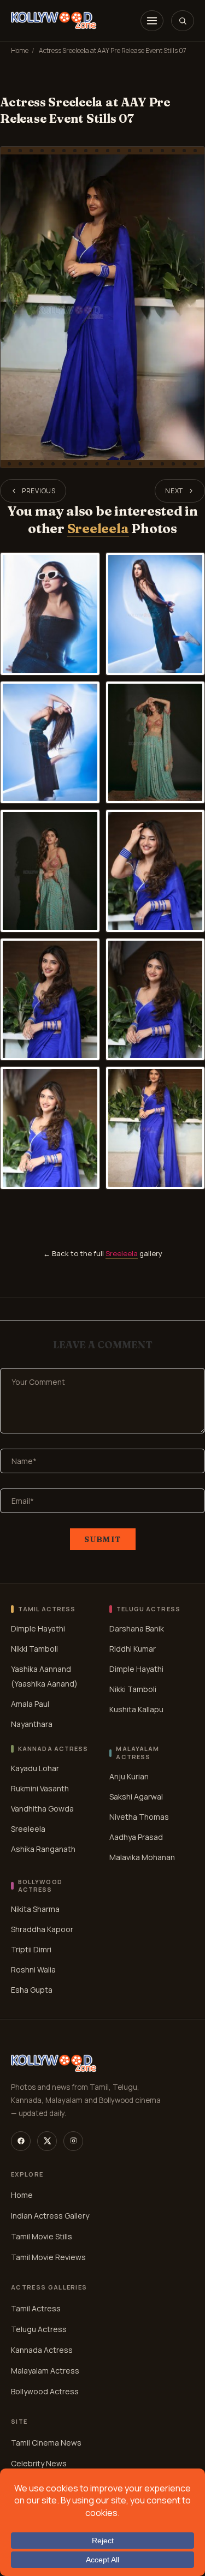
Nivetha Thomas (139, 1817)
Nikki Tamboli (34, 1649)
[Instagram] (73, 2141)
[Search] (183, 21)
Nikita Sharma (35, 1909)
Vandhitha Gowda (42, 1809)
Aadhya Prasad (136, 1837)
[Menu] (152, 21)
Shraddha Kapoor (42, 1930)
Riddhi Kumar (133, 1649)
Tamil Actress (36, 2308)
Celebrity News (39, 2463)
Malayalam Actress (45, 2371)
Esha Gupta (32, 1990)
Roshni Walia (33, 1970)
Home (20, 50)
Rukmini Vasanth (40, 1788)
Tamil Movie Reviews (48, 2257)
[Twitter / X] (47, 2141)
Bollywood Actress (45, 2391)
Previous (39, 491)
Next (174, 491)
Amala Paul (30, 1704)
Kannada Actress (42, 2350)
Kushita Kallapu (136, 1709)
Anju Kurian (129, 1776)
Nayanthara (32, 1724)
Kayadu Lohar (35, 1768)
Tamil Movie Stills (42, 2236)
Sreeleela (98, 528)
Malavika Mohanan (142, 1857)
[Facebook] (21, 2141)
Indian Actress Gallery (50, 2216)
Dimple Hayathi (38, 1628)
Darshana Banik (137, 1628)
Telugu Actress (39, 2329)
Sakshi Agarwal (136, 1797)
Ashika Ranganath (43, 1849)
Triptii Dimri (31, 1950)
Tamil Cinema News (46, 2443)
